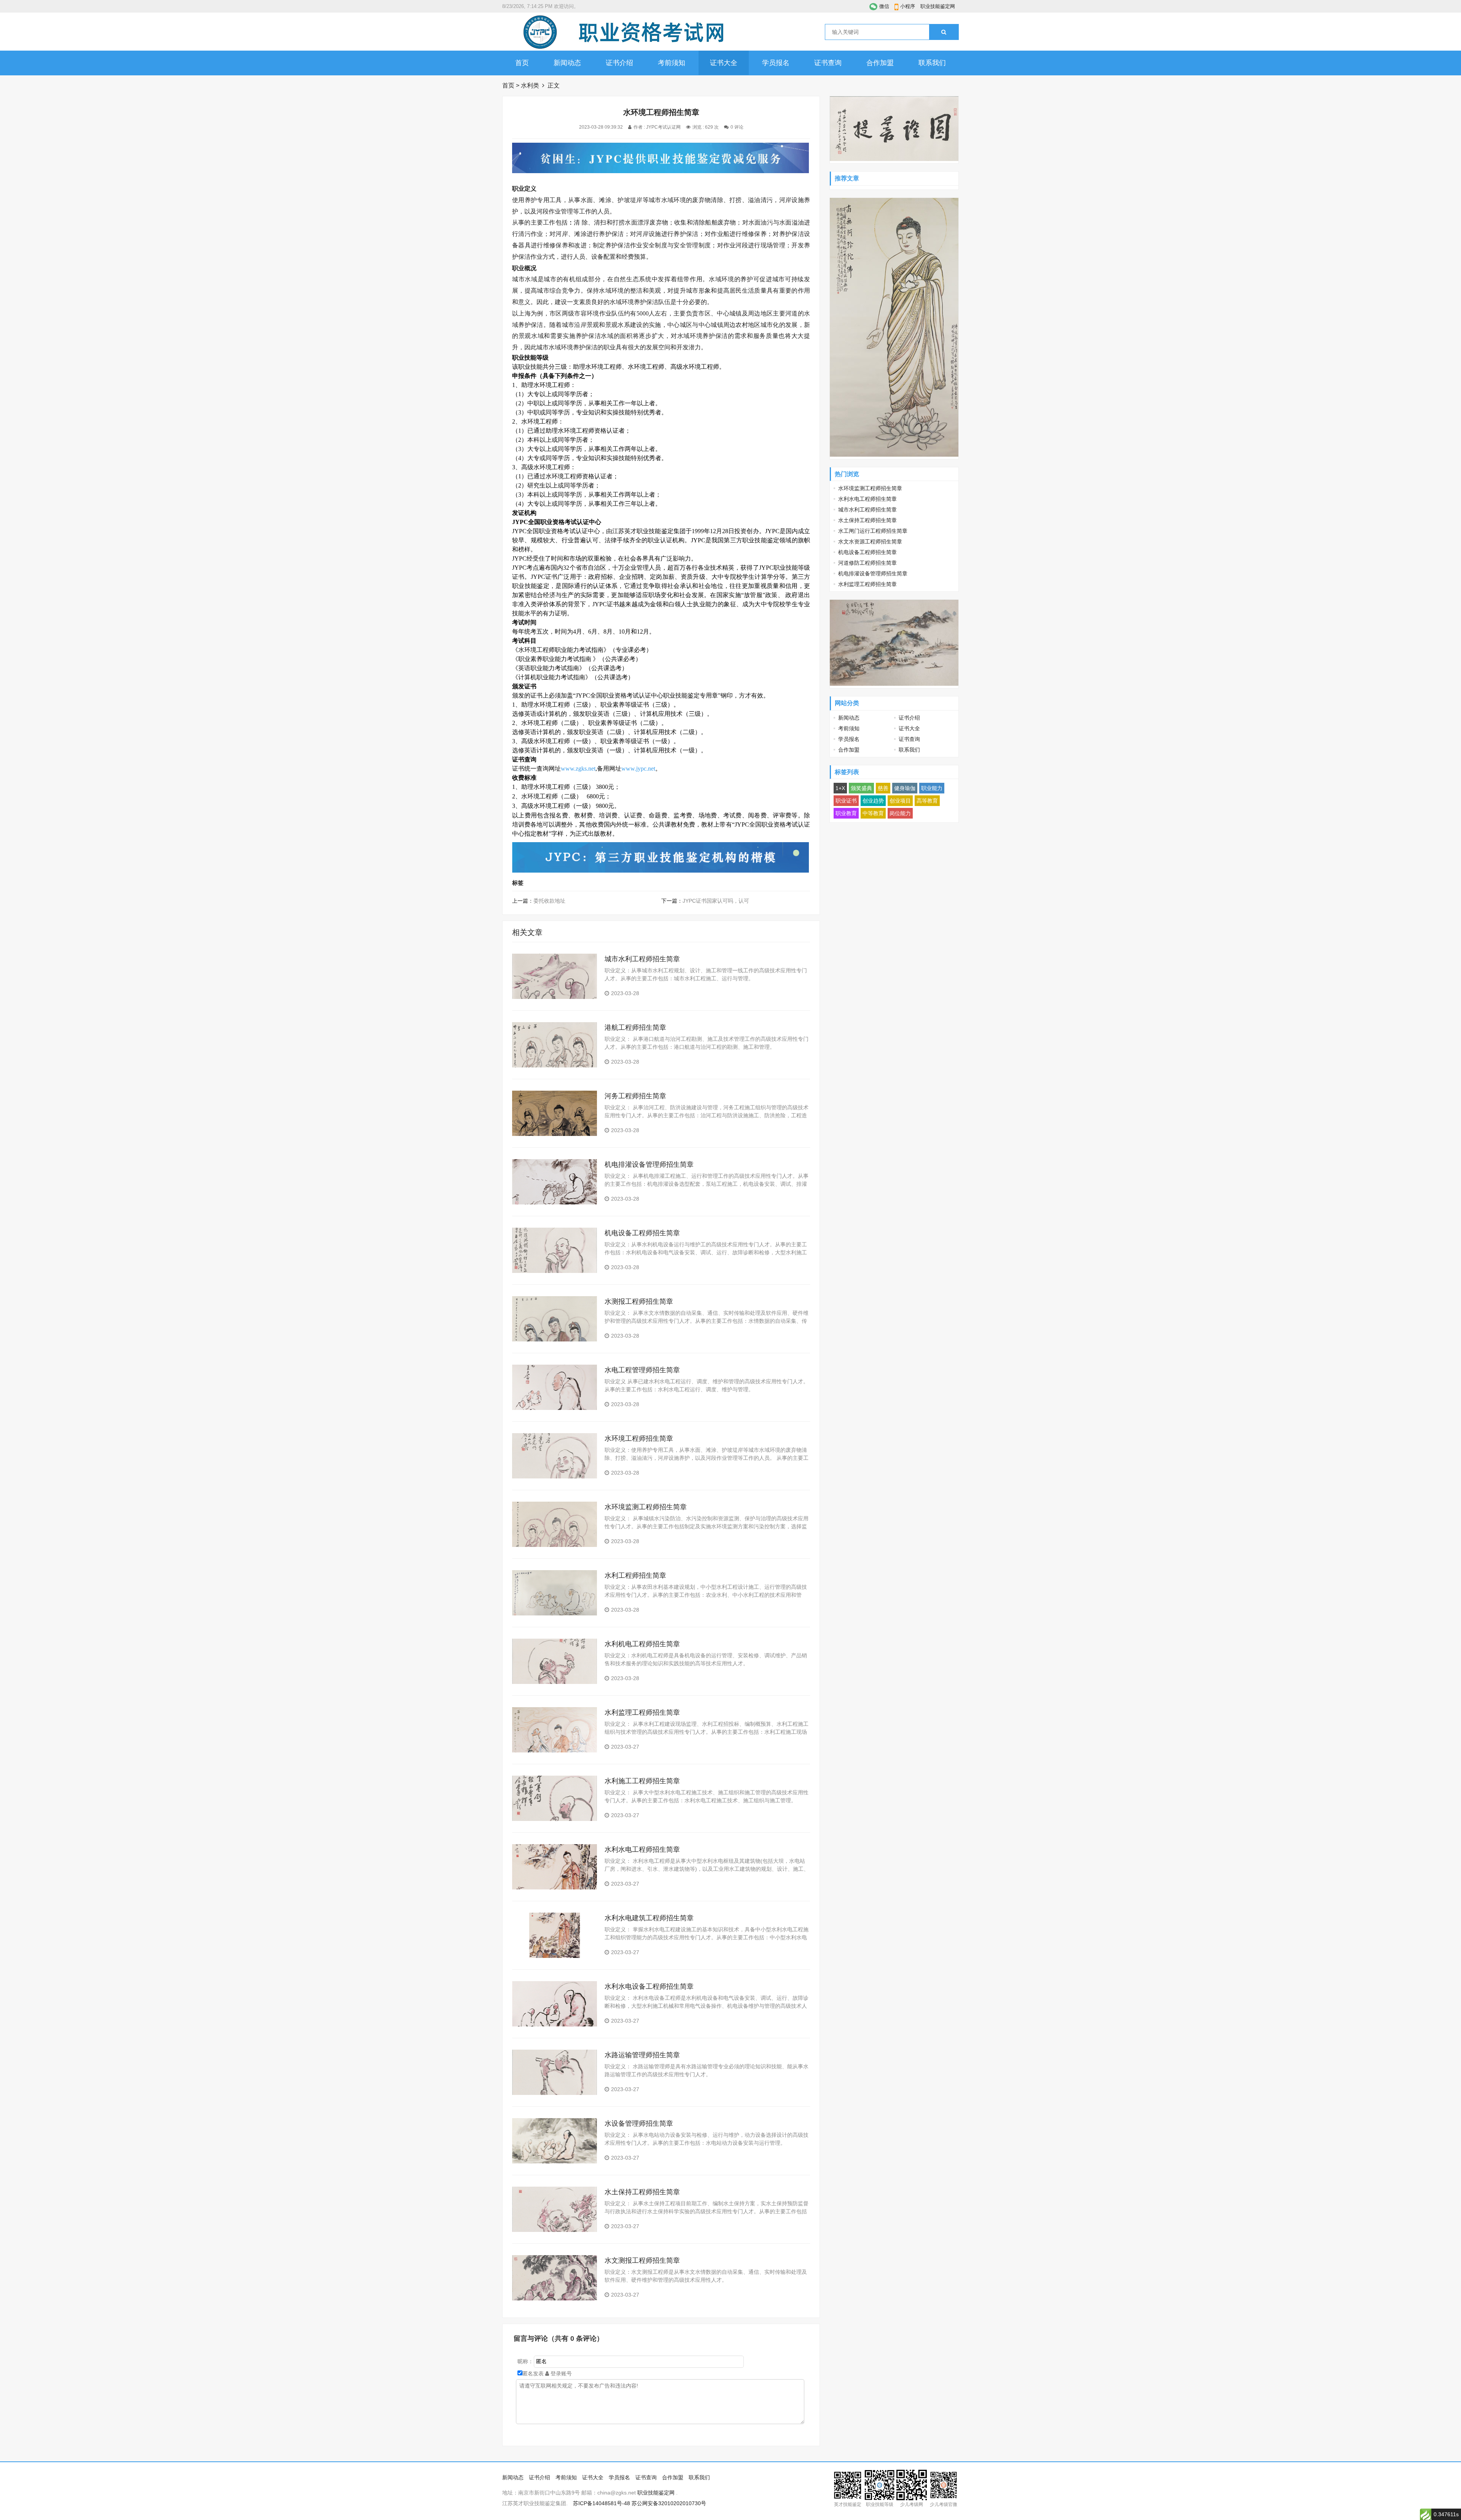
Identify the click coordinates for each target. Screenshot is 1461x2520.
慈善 (883, 788)
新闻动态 (567, 63)
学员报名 (776, 63)
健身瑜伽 (905, 788)
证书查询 (828, 63)
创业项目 (900, 801)
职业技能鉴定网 (938, 6)
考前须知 (672, 63)
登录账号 (560, 2373)
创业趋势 (873, 801)
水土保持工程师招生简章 (642, 2192)
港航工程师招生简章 (635, 1027)
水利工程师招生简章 (635, 1575)
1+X (840, 788)
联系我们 (932, 63)
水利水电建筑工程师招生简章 (649, 1918)
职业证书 (846, 801)
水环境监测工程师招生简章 (646, 1507)
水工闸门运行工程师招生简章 (873, 531)
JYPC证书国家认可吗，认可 (716, 901)
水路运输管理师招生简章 (642, 2055)
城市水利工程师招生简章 (642, 959)
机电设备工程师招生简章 (642, 1233)
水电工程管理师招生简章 (642, 1370)
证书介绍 (619, 63)
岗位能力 (900, 813)
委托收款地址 (549, 901)
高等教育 (927, 801)
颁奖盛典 (861, 788)
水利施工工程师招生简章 (642, 1781)
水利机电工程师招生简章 (642, 1644)
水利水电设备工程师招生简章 (649, 1986)
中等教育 (873, 813)
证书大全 (724, 63)
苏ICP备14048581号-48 (602, 2503)
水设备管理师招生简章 (639, 2123)
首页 (522, 63)
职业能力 (932, 788)
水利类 (530, 85)
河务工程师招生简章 (635, 1096)
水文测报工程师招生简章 (642, 2260)
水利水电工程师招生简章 (642, 1849)
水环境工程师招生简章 (639, 1438)
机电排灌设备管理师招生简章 (649, 1164)
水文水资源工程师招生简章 (870, 542)
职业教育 (846, 813)
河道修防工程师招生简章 (867, 563)
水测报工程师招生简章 (639, 1301)
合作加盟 (880, 63)
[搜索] (944, 32)
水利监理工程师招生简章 (642, 1712)
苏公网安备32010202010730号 (669, 2503)
